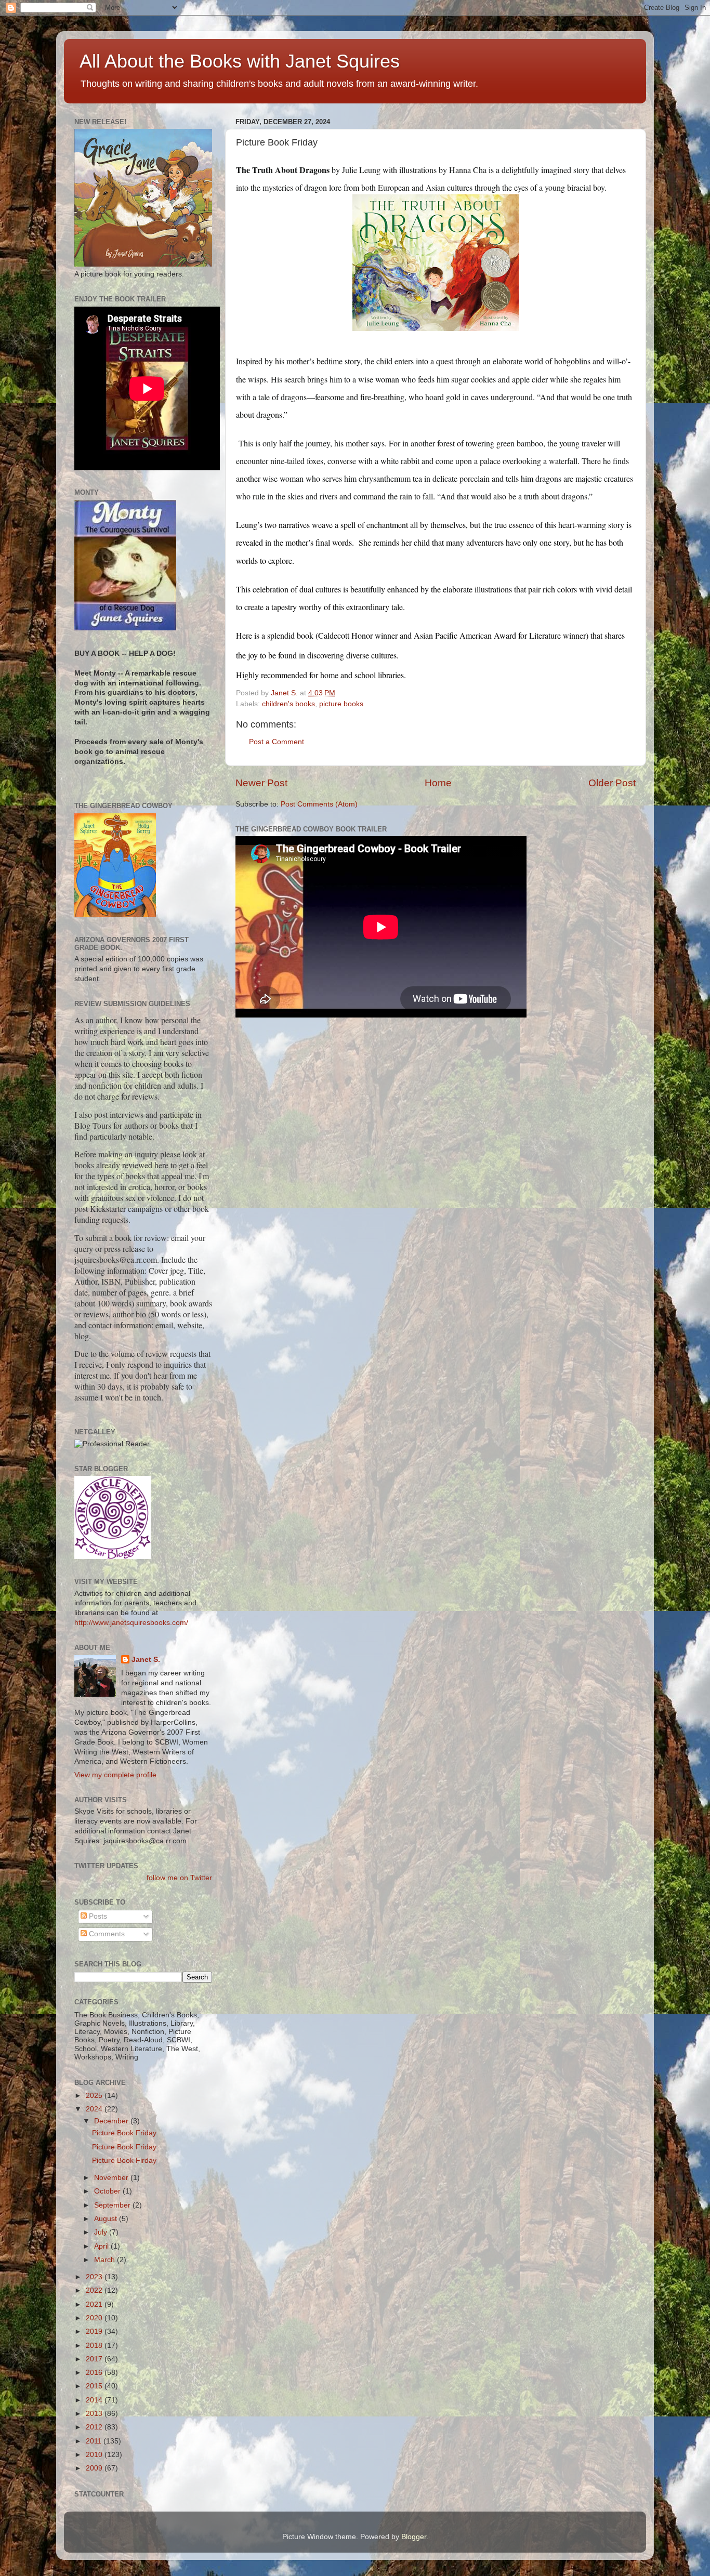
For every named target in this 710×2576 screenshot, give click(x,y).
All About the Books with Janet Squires (240, 61)
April (102, 2246)
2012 (95, 2427)
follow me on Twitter (179, 1878)
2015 (95, 2386)
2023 (95, 2277)
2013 (95, 2414)
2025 (95, 2096)
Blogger (414, 2537)
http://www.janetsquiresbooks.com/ (131, 1623)
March (106, 2260)
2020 (95, 2318)
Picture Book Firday (124, 2161)
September (113, 2205)
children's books (288, 704)
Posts (97, 1916)
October (108, 2191)
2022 (95, 2290)
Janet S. (146, 1660)
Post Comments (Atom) (319, 804)
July (102, 2232)
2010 (95, 2455)
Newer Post (261, 783)
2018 (95, 2346)
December (112, 2121)
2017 (95, 2359)
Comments (106, 1934)
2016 (95, 2373)
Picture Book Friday (124, 2133)
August (107, 2219)
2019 (95, 2331)
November (112, 2178)
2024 (95, 2109)
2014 (95, 2400)
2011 (95, 2441)
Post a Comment (277, 742)
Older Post (612, 783)
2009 (95, 2468)
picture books (341, 704)
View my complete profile (115, 1775)
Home (438, 783)
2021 (95, 2304)
